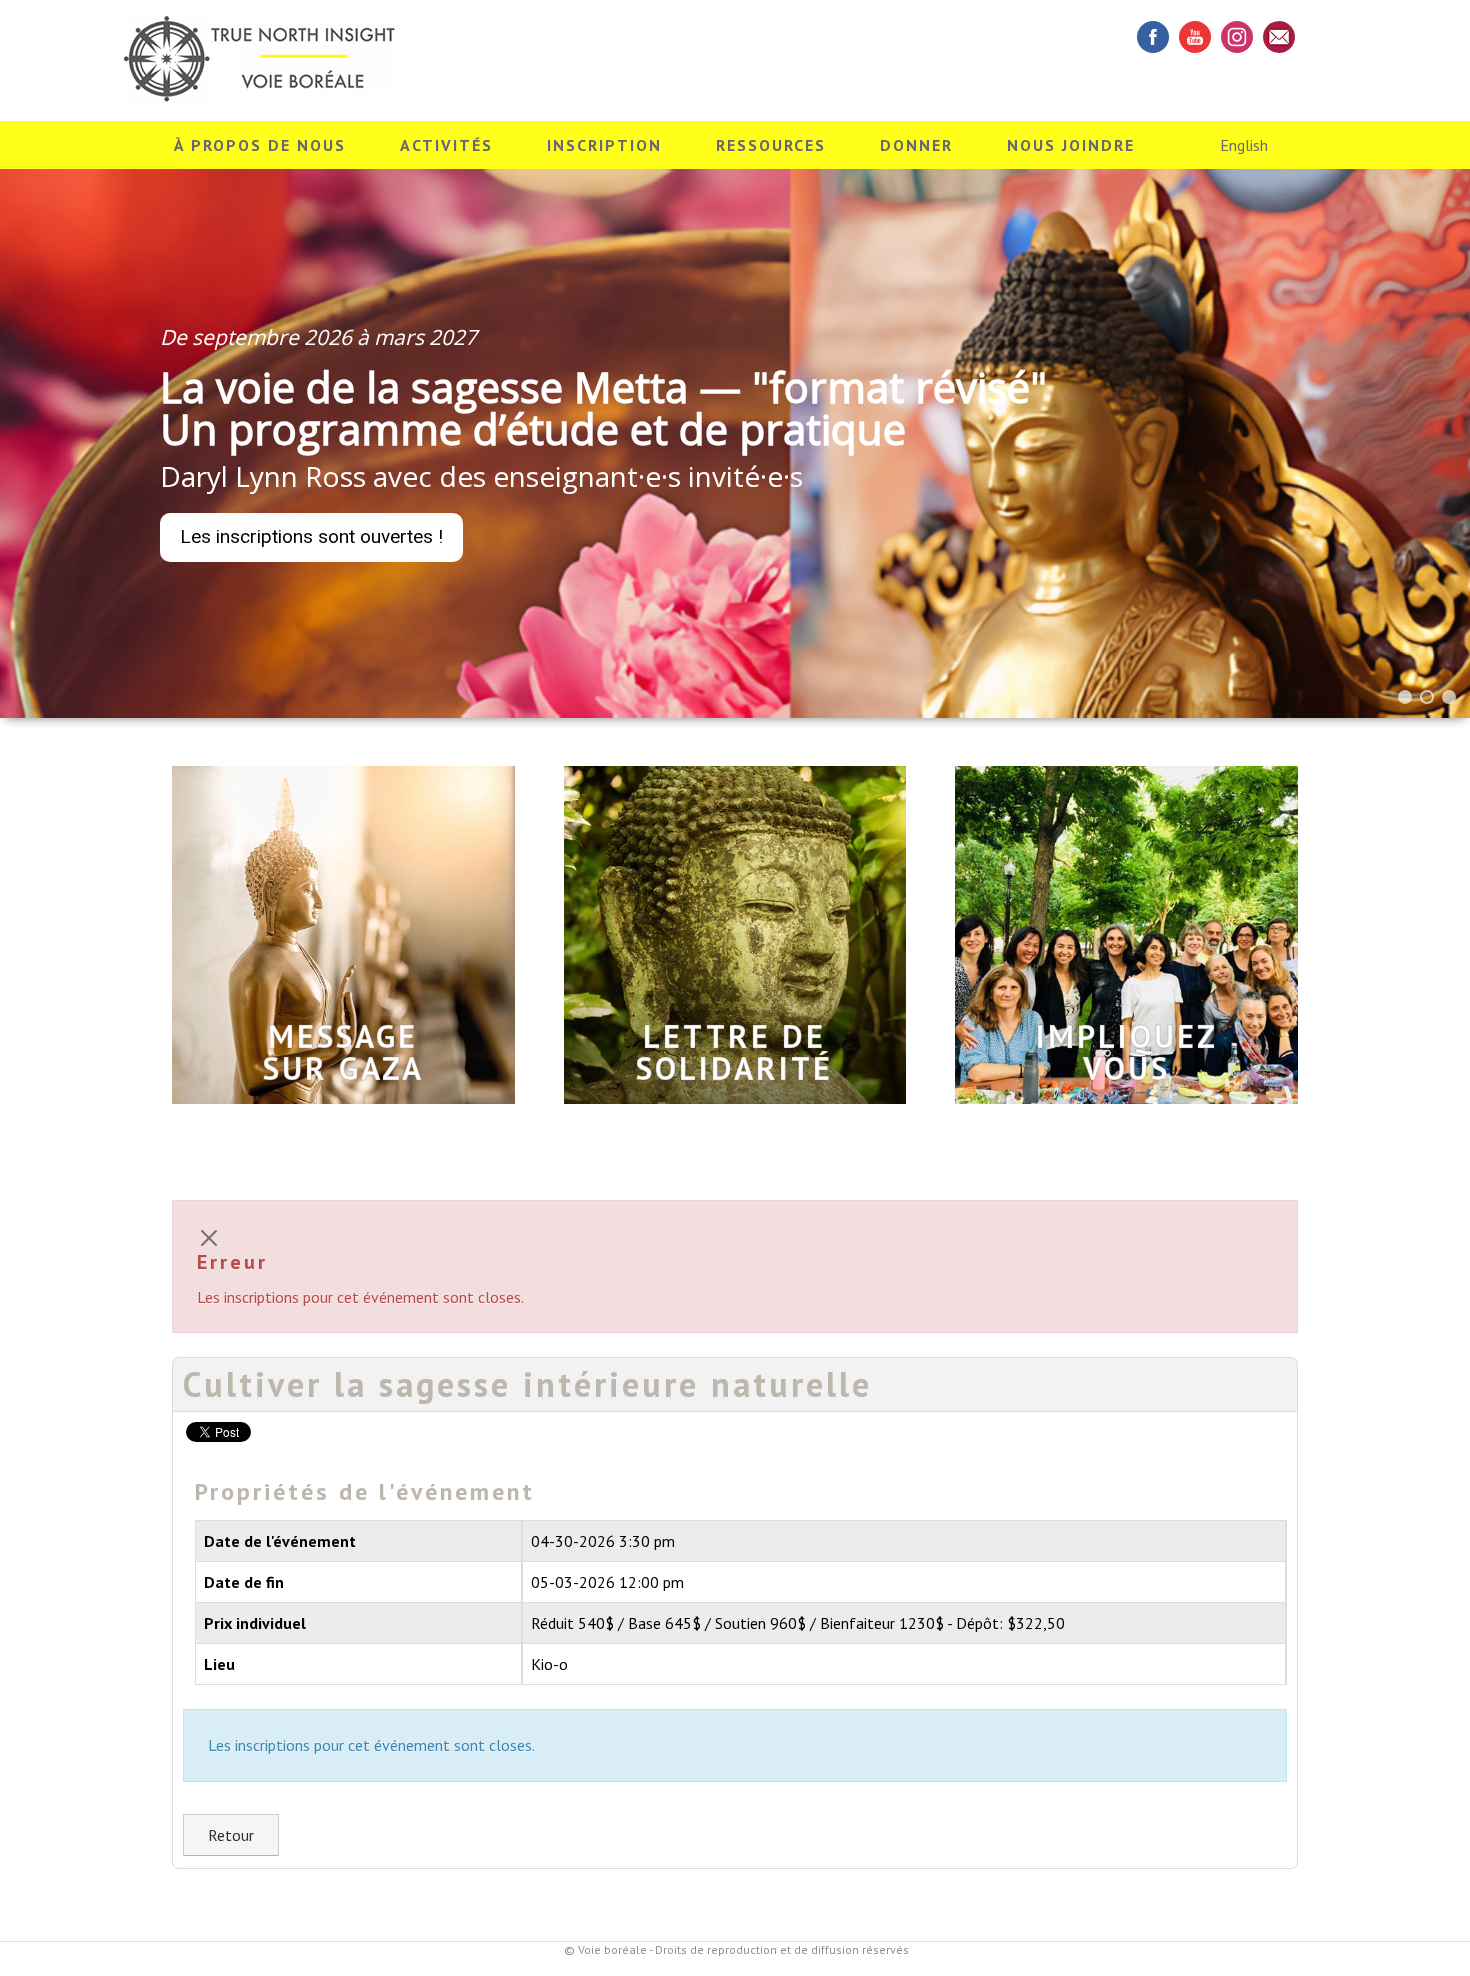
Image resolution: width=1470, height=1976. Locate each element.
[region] (735, 443)
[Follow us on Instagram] (1237, 37)
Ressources (771, 145)
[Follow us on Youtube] (1195, 37)
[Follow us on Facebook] (1153, 37)
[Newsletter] (1279, 37)
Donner (916, 145)
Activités (446, 145)
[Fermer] (209, 1238)
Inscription (604, 145)
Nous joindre (1071, 145)
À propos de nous (260, 145)
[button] (1405, 697)
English (1244, 145)
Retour (231, 1835)
